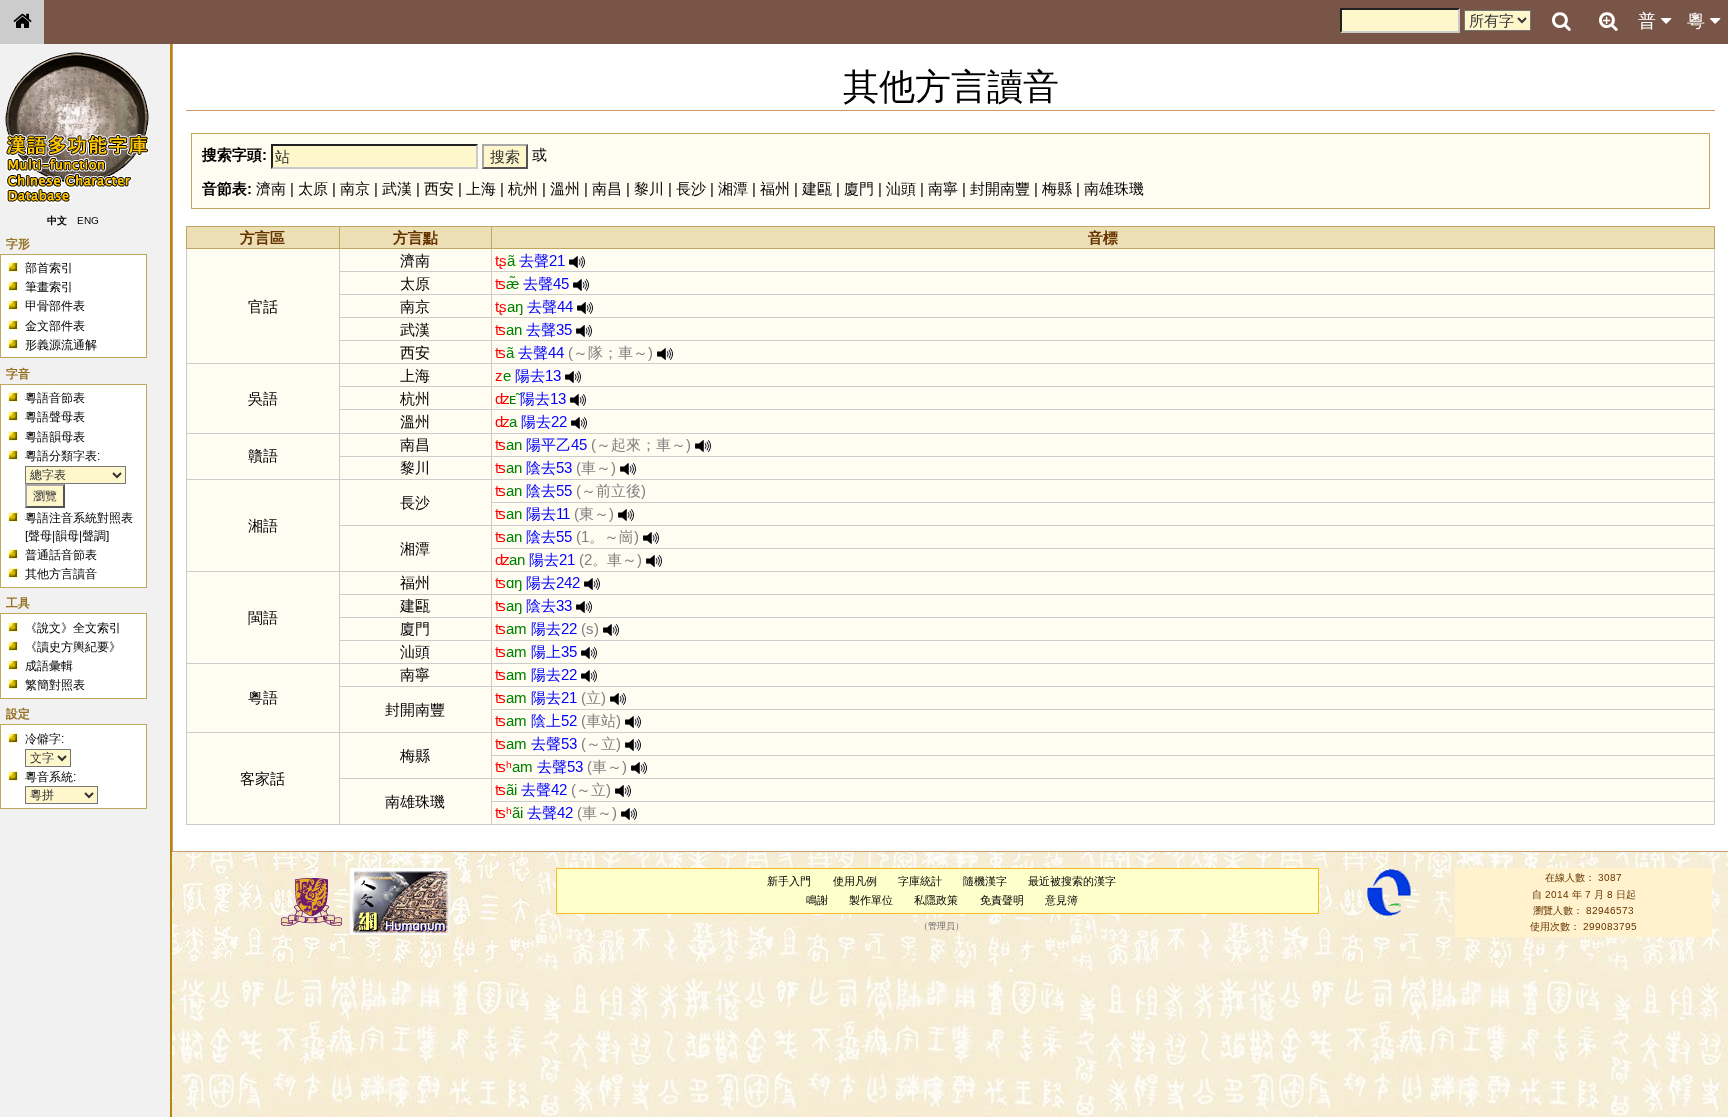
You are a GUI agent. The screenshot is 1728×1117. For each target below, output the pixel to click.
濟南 (271, 188)
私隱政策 (936, 900)
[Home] (22, 22)
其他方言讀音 (61, 574)
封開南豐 (1000, 188)
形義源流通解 (61, 345)
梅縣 (1057, 188)
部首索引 (49, 268)
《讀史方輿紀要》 (73, 647)
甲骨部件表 (55, 306)
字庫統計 (920, 881)
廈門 (859, 188)
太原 (313, 188)
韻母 (67, 536)
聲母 (40, 536)
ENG (88, 220)
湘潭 (733, 188)
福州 (775, 188)
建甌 (817, 188)
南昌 (607, 188)
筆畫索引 (49, 287)
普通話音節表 (61, 555)
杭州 (523, 188)
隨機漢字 (985, 881)
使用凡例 (855, 881)
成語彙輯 (49, 666)
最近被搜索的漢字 (1072, 881)
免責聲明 (1002, 900)
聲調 (94, 536)
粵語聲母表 (55, 417)
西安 (439, 188)
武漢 (397, 188)
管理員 (941, 927)
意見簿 (1061, 900)
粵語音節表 (55, 398)
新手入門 (789, 881)
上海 (481, 188)
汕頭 (901, 188)
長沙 (691, 188)
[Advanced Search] (1608, 21)
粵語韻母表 (55, 437)
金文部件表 (55, 326)
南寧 (943, 188)
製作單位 (871, 900)
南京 (355, 188)
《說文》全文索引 (73, 628)
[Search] (1561, 22)
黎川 (649, 188)
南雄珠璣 (1114, 188)
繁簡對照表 (55, 685)
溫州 (565, 188)
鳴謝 (817, 900)
